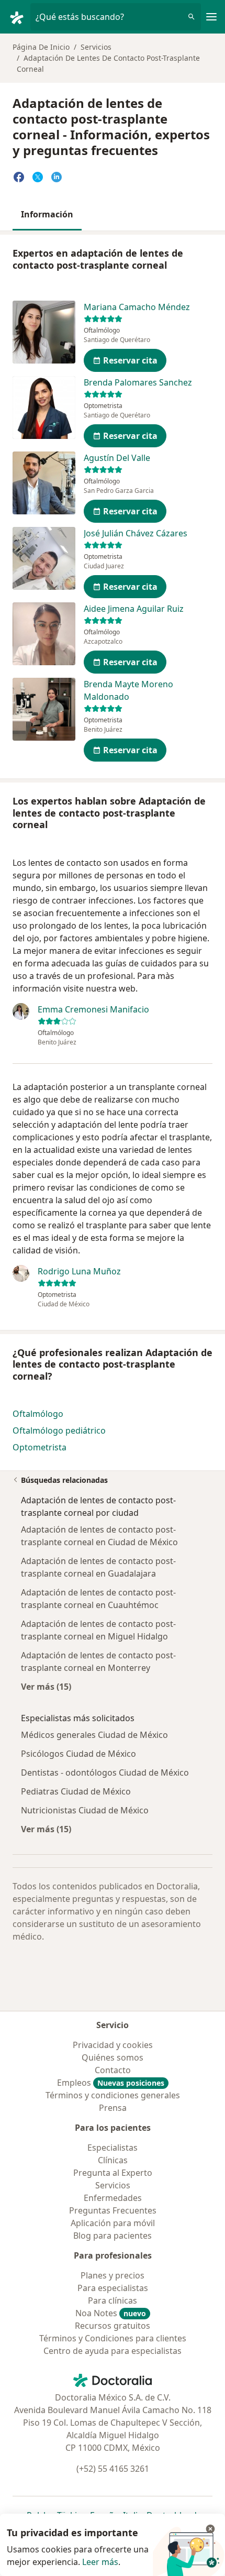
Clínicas (113, 2160)
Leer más (100, 2562)
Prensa (113, 2108)
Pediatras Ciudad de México (76, 1791)
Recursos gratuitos (113, 2326)
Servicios (96, 47)
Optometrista (40, 1447)
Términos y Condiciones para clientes (113, 2338)
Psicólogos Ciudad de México (78, 1754)
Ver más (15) (46, 1686)
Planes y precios (113, 2275)
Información (47, 214)
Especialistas (113, 2148)
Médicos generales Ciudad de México (94, 1735)
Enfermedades (113, 2198)
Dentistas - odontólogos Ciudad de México (105, 1773)
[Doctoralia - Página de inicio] (19, 17)
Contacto (113, 2070)
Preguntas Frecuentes (113, 2210)
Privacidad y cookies (113, 2045)
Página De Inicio (41, 47)
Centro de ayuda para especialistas (113, 2351)
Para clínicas (113, 2300)
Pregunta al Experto (113, 2173)
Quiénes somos (113, 2057)
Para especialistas (113, 2288)
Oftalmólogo (38, 1414)
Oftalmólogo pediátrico (59, 1430)
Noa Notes (111, 2313)
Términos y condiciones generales (113, 2095)
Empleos (111, 2083)
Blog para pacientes (113, 2236)
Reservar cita (130, 360)
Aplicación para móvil (113, 2223)
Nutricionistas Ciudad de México (85, 1810)
